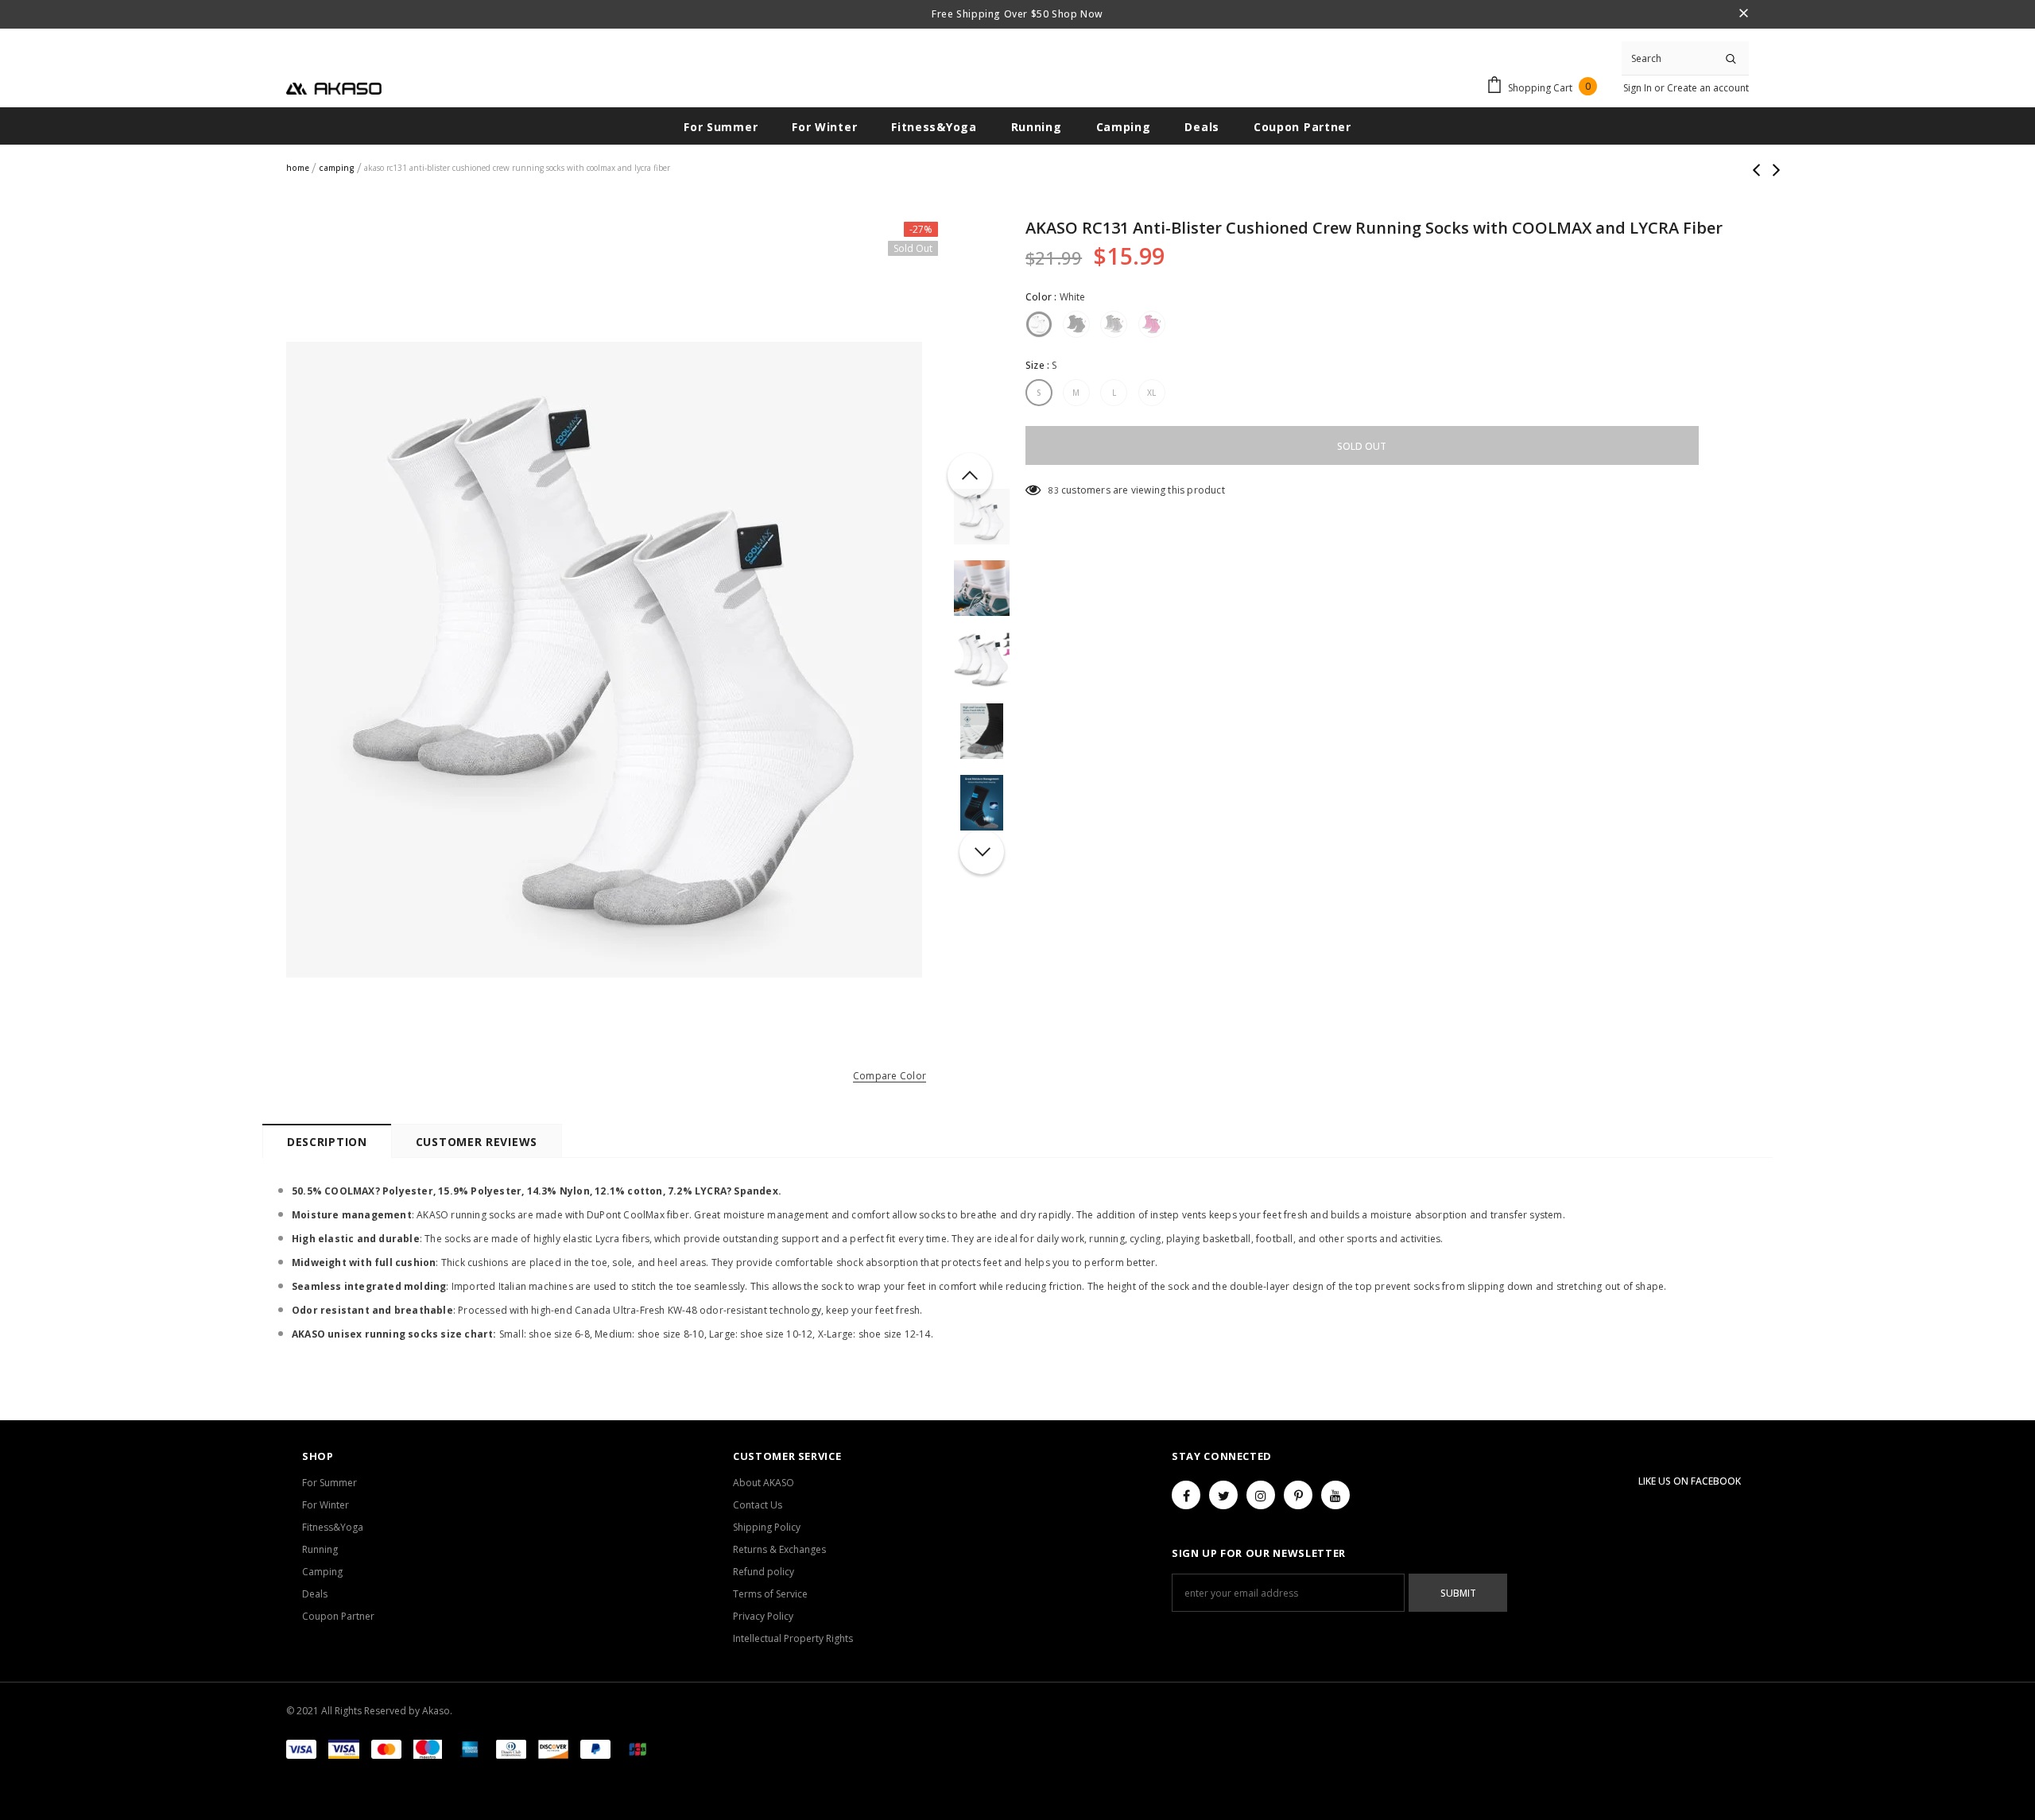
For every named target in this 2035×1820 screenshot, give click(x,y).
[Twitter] (1223, 1495)
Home (298, 168)
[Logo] (334, 87)
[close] (1743, 14)
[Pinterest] (1298, 1495)
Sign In (1639, 88)
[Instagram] (1261, 1495)
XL (1152, 393)
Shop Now (1076, 14)
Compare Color (890, 1077)
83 (1053, 490)
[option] (604, 660)
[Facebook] (1186, 1495)
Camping (337, 168)
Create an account (1708, 88)
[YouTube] (1335, 1495)
